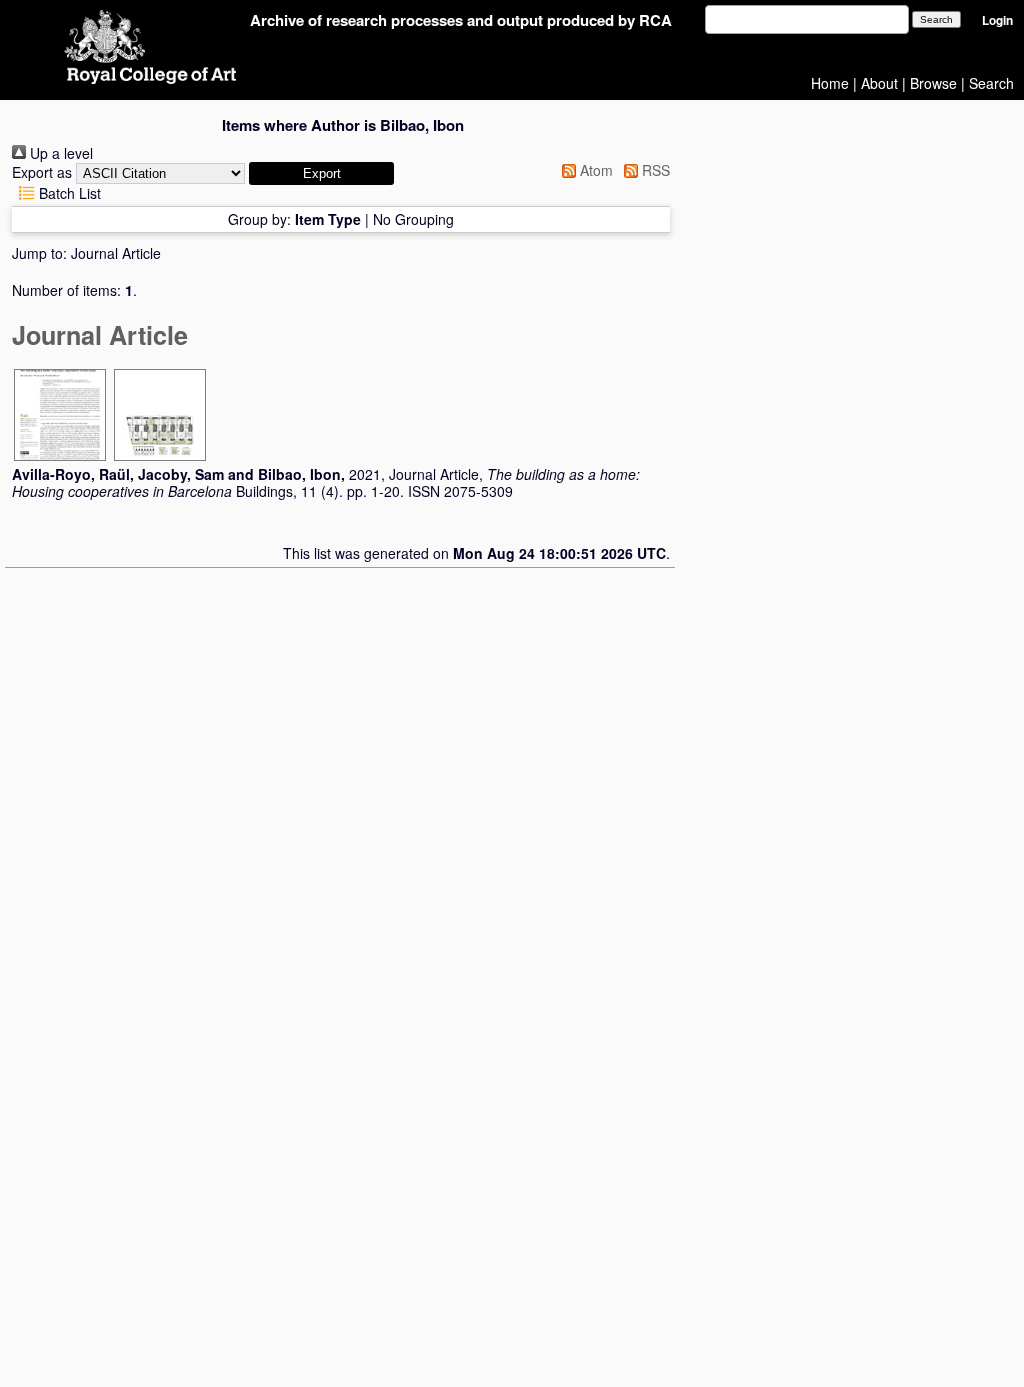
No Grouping (413, 219)
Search (991, 83)
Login (997, 20)
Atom (594, 170)
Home (830, 83)
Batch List (68, 193)
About (879, 83)
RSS (654, 170)
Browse (933, 83)
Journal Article (116, 253)
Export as (42, 172)
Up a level (59, 153)
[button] (321, 173)
